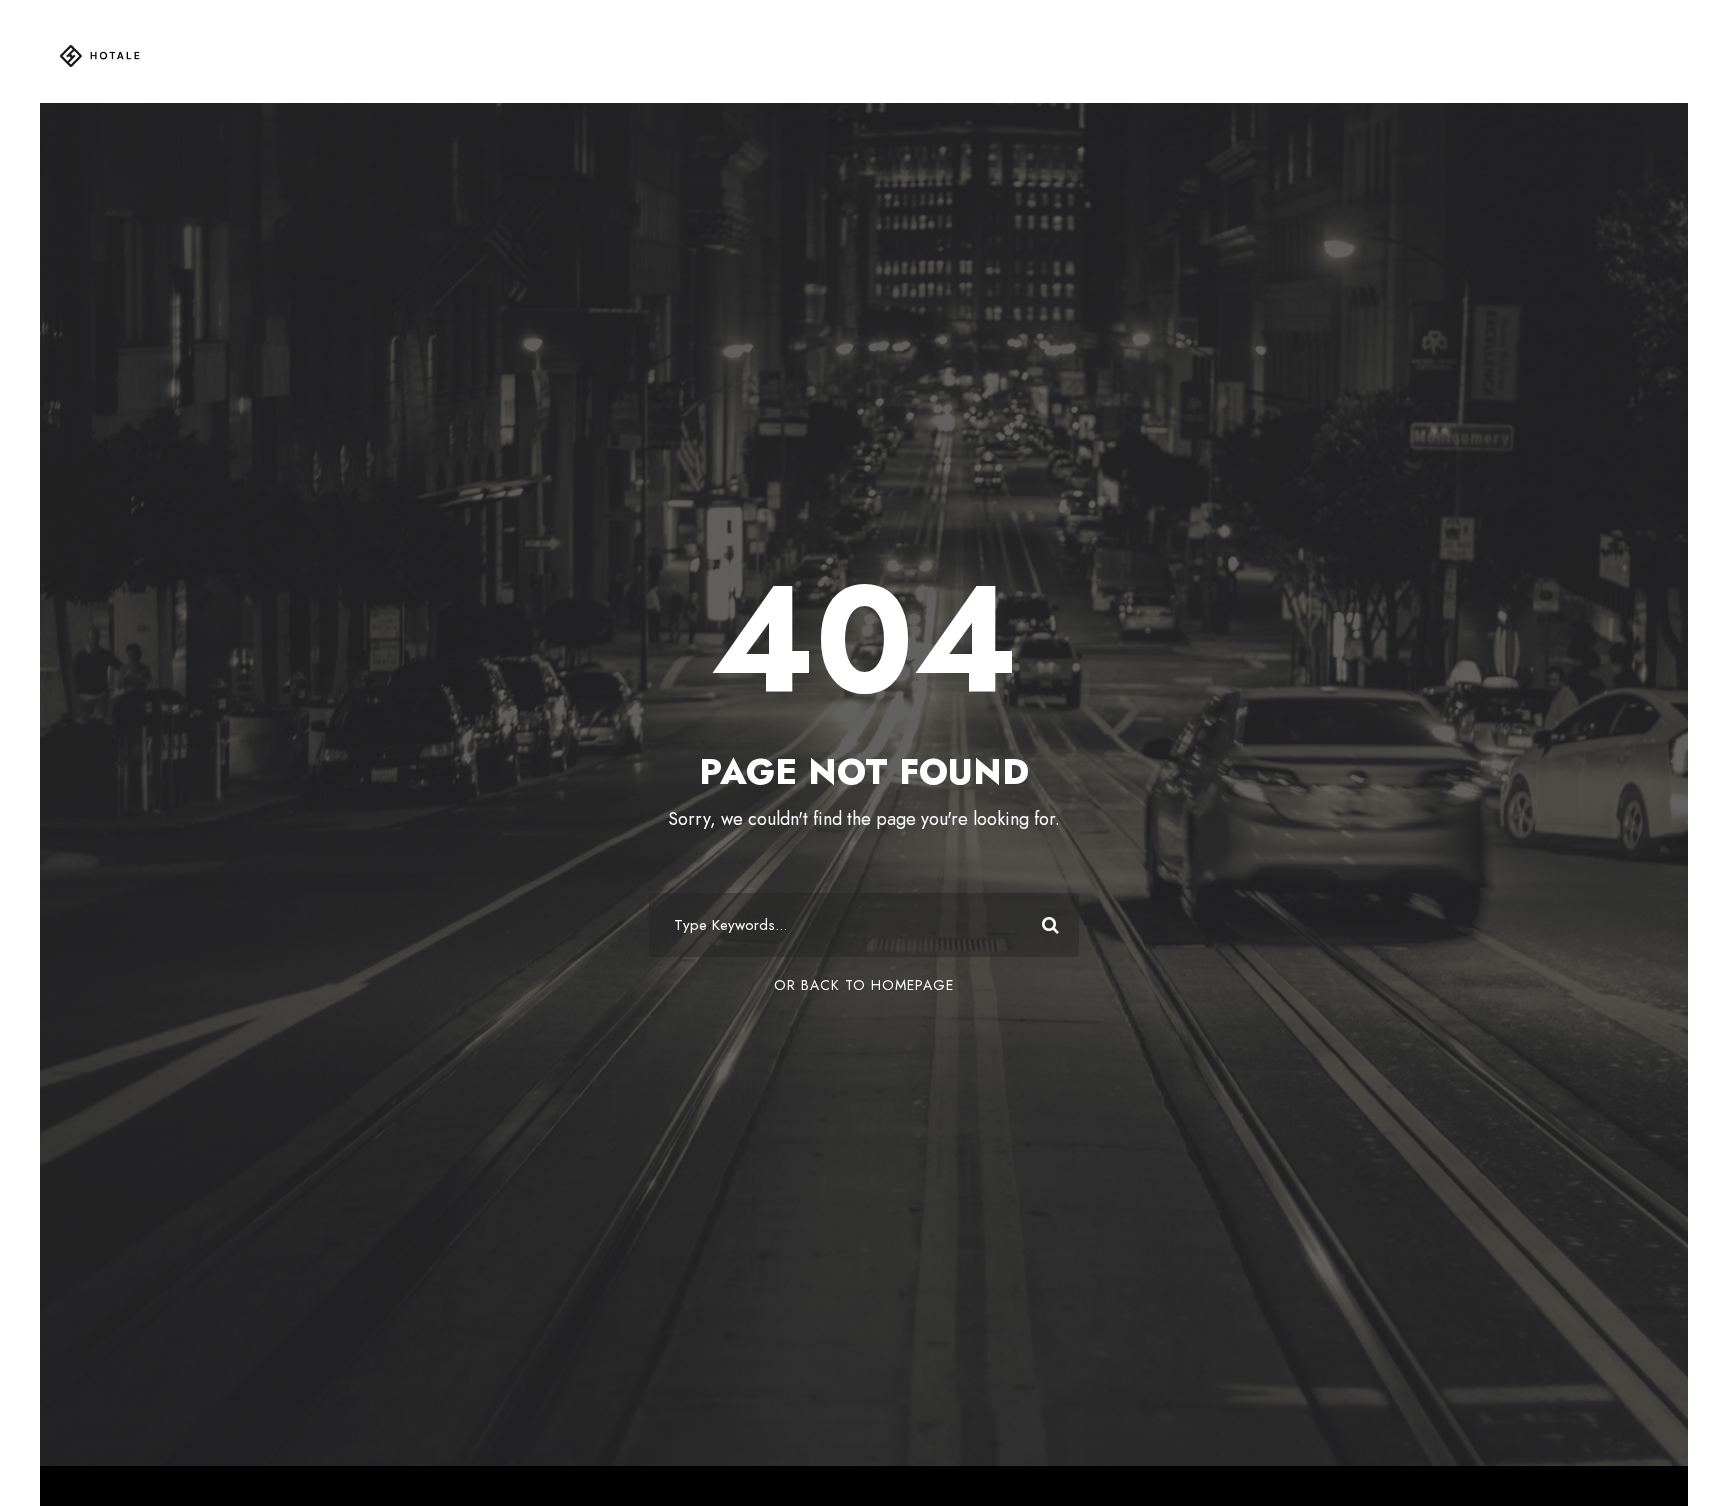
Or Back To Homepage (864, 985)
